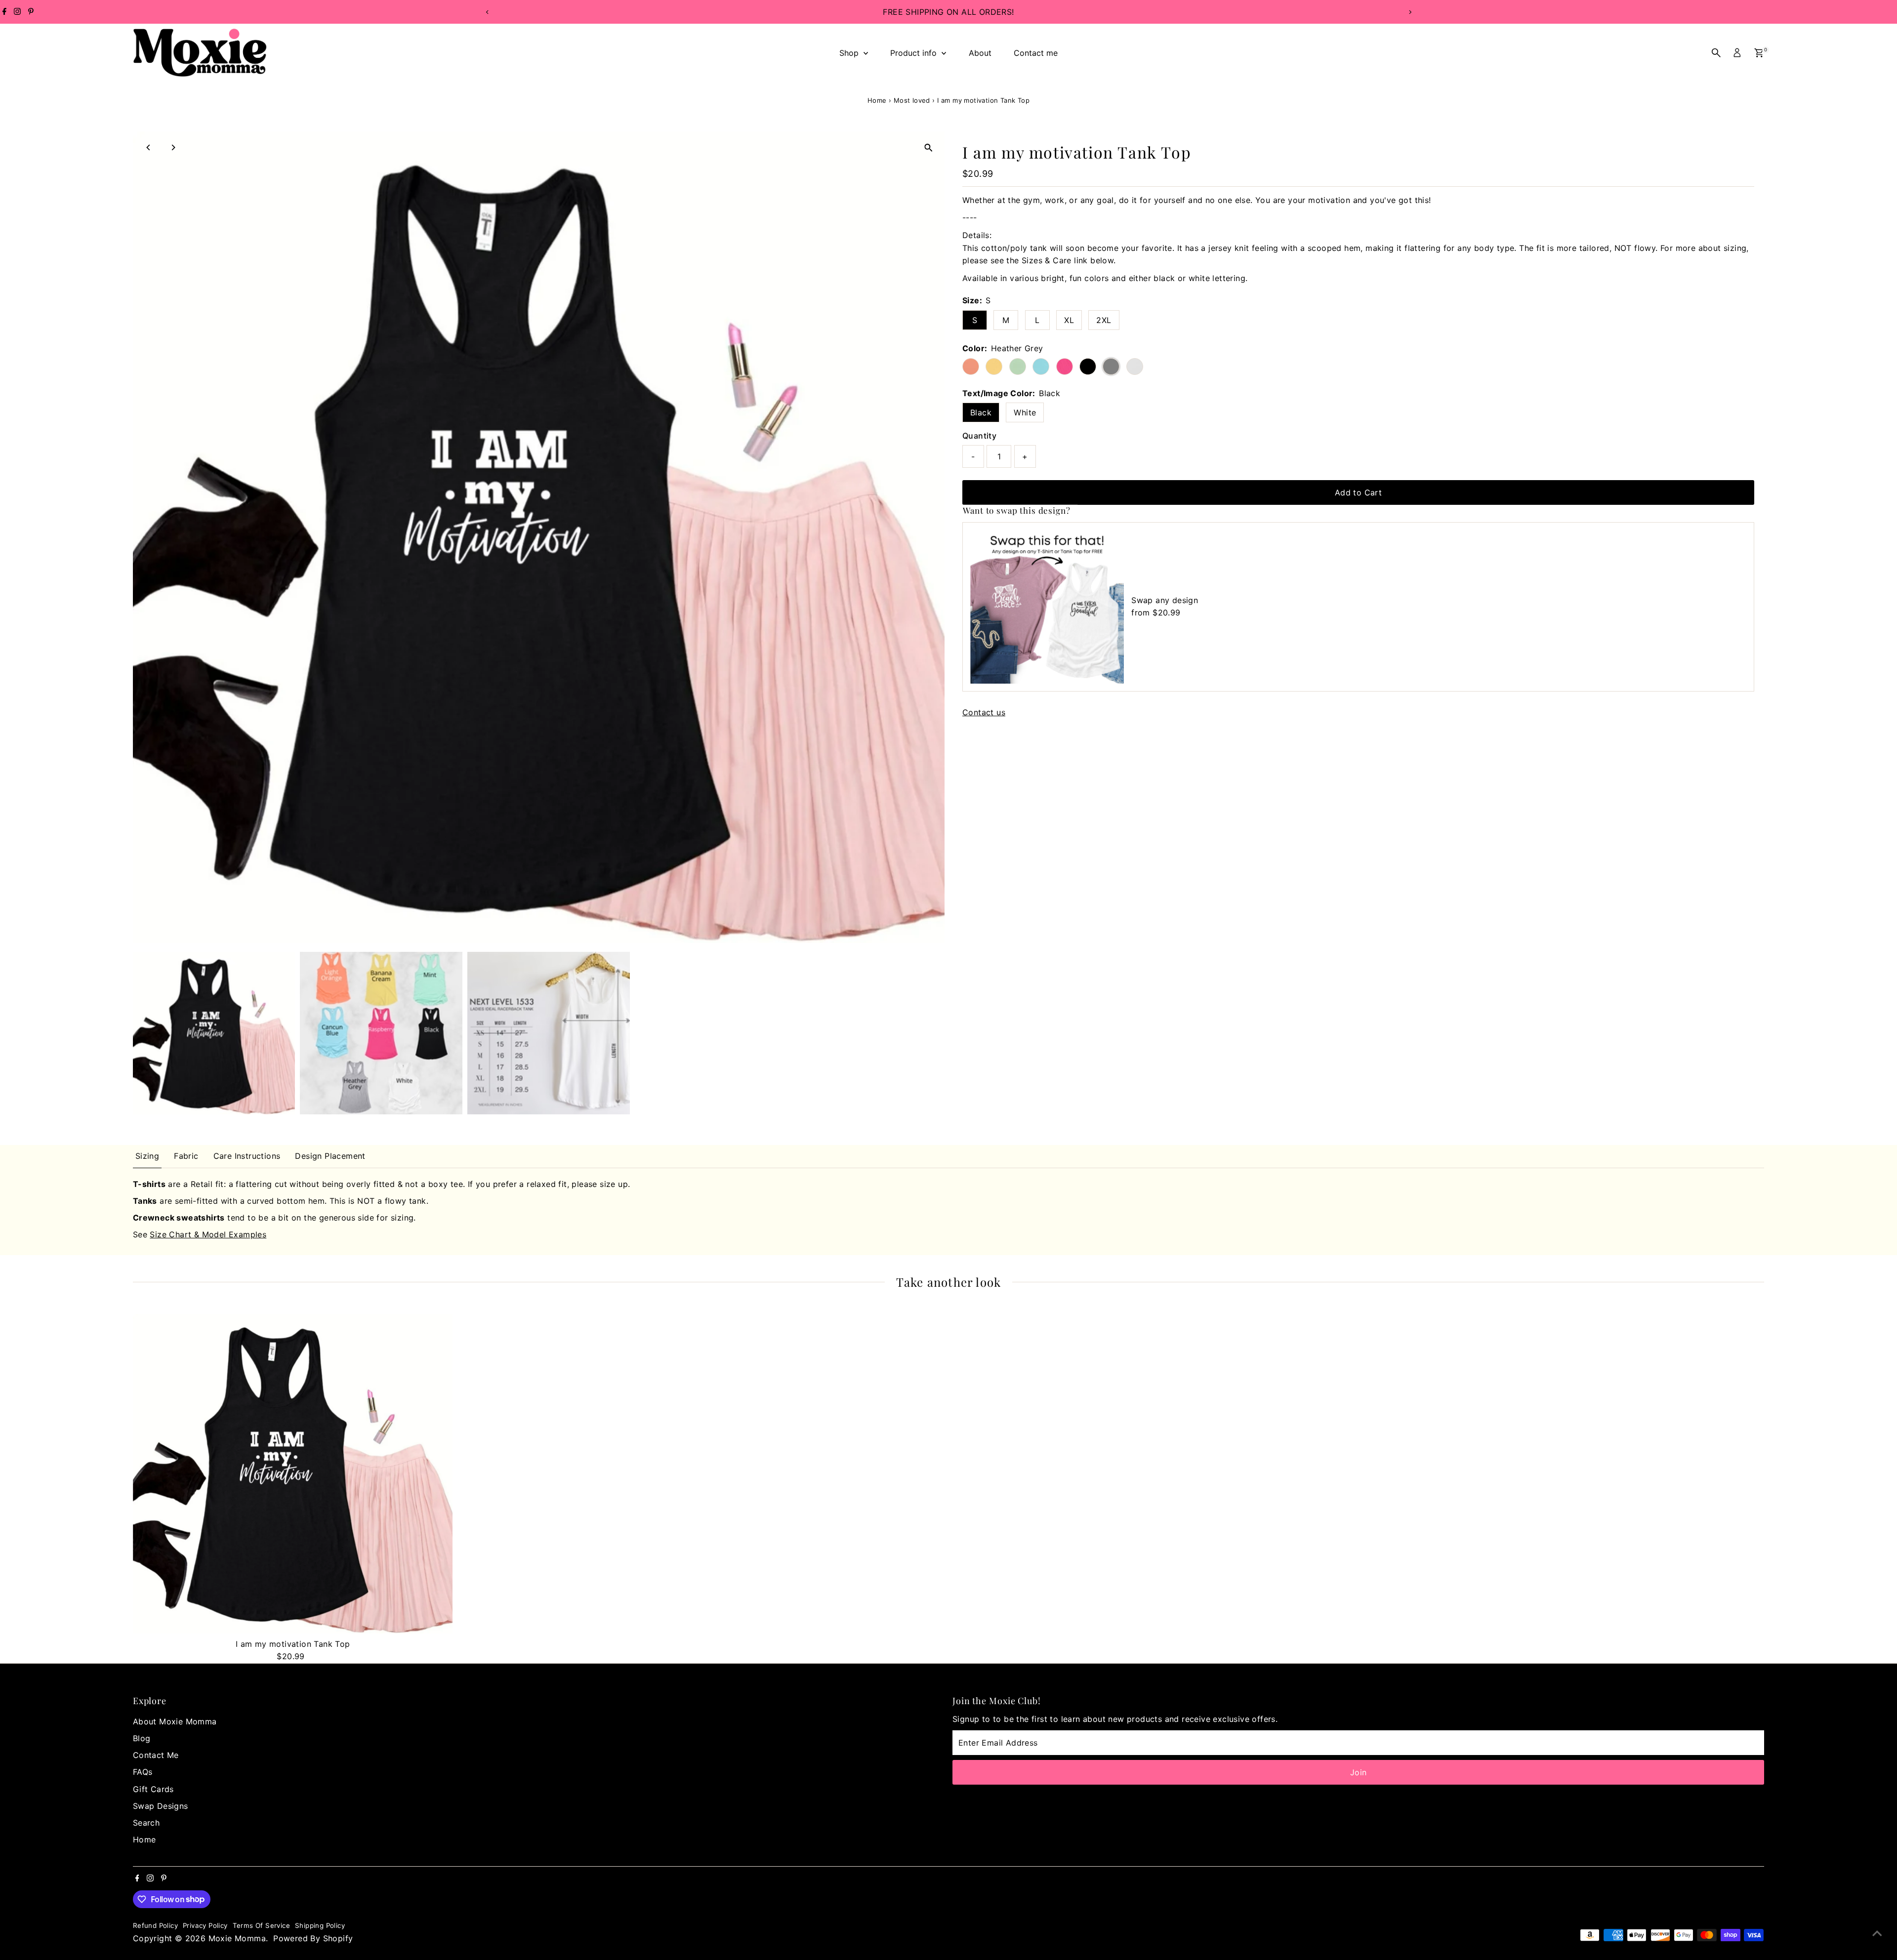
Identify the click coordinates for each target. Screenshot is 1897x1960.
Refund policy (155, 1925)
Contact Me (156, 1755)
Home (877, 100)
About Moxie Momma (175, 1721)
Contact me (1036, 53)
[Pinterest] (31, 12)
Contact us (984, 712)
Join (1359, 1772)
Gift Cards (153, 1789)
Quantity (979, 436)
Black (981, 412)
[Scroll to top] (1877, 1933)
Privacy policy (205, 1925)
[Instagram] (17, 12)
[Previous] (487, 12)
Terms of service (261, 1925)
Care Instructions (247, 1156)
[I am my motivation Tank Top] (293, 1474)
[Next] (1410, 12)
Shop (850, 53)
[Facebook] (4, 12)
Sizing (147, 1156)
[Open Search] (1716, 53)
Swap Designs (161, 1806)
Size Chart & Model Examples (208, 1234)
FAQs (143, 1772)
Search (146, 1823)
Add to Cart (1358, 492)
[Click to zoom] (928, 147)
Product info (915, 53)
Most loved (912, 100)
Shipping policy (320, 1925)
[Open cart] (1759, 53)
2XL (1104, 320)
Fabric (186, 1156)
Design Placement (330, 1156)
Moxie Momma (237, 1938)
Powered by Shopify (313, 1938)
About (980, 53)
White (1025, 412)
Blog (142, 1738)
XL (1069, 320)
